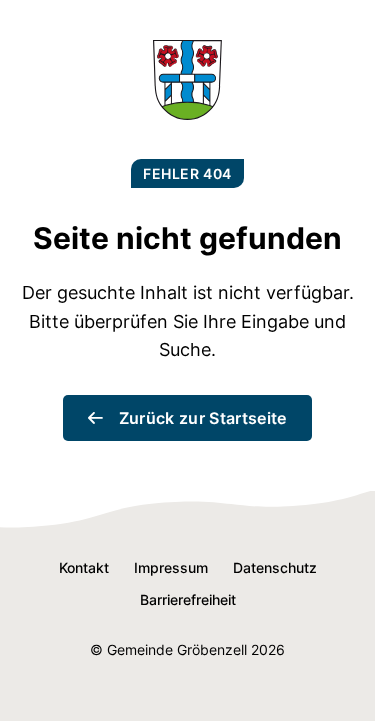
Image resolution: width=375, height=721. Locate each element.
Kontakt (84, 567)
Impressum (171, 567)
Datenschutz (275, 567)
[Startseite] (187, 113)
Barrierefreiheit (188, 599)
